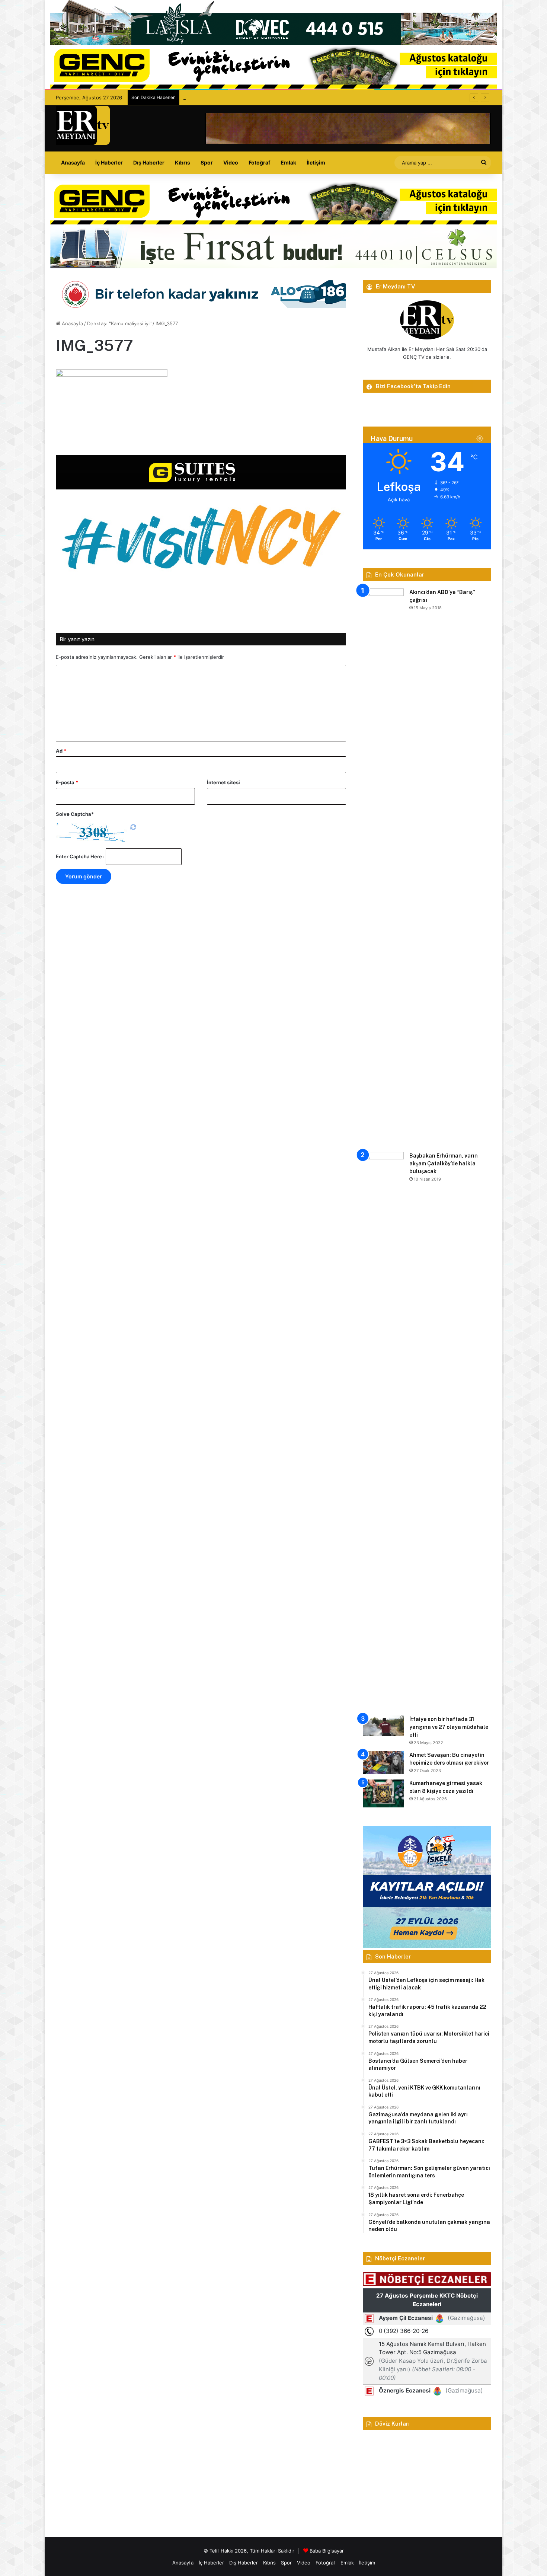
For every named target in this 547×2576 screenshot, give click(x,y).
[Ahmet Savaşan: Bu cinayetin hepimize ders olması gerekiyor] (383, 1763)
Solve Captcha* (75, 814)
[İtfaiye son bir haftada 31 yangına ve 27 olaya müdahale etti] (383, 1726)
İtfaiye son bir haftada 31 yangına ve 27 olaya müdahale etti (449, 1727)
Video (231, 162)
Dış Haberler (149, 162)
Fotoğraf (259, 162)
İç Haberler (109, 162)
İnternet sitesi (223, 782)
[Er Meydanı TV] (83, 125)
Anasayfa (73, 162)
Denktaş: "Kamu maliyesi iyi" (119, 323)
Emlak (288, 162)
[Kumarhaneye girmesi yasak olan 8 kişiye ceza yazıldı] (383, 1793)
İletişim (316, 162)
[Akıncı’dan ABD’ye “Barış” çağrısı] (383, 868)
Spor (207, 162)
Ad (61, 751)
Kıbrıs (183, 162)
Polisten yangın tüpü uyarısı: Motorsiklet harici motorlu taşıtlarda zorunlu (267, 98)
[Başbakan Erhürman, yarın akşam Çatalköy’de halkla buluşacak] (383, 1431)
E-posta (67, 782)
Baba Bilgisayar (327, 2551)
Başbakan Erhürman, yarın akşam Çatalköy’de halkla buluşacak (444, 1163)
